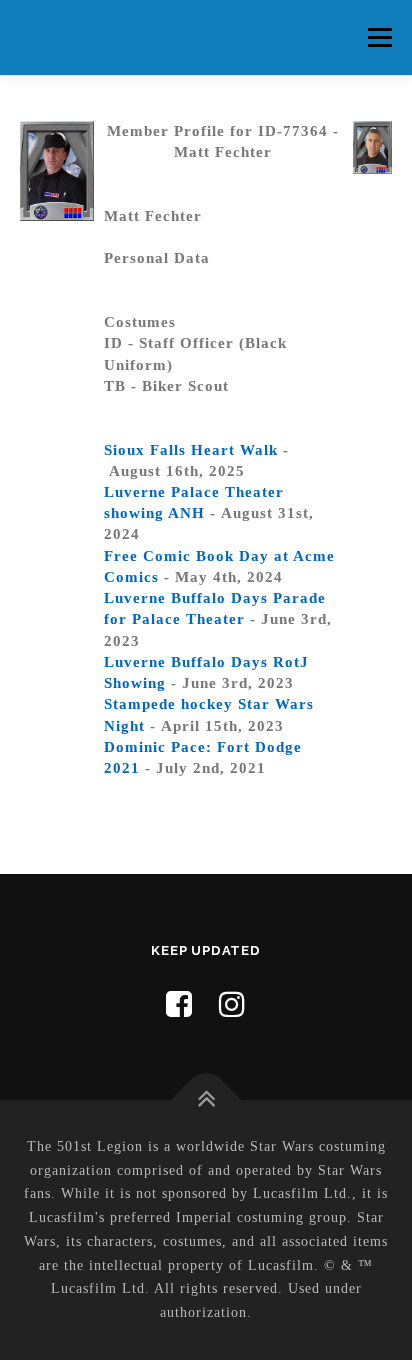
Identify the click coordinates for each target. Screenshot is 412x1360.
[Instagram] (232, 1004)
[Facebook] (179, 1004)
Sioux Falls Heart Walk (191, 450)
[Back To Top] (206, 1099)
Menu (379, 37)
